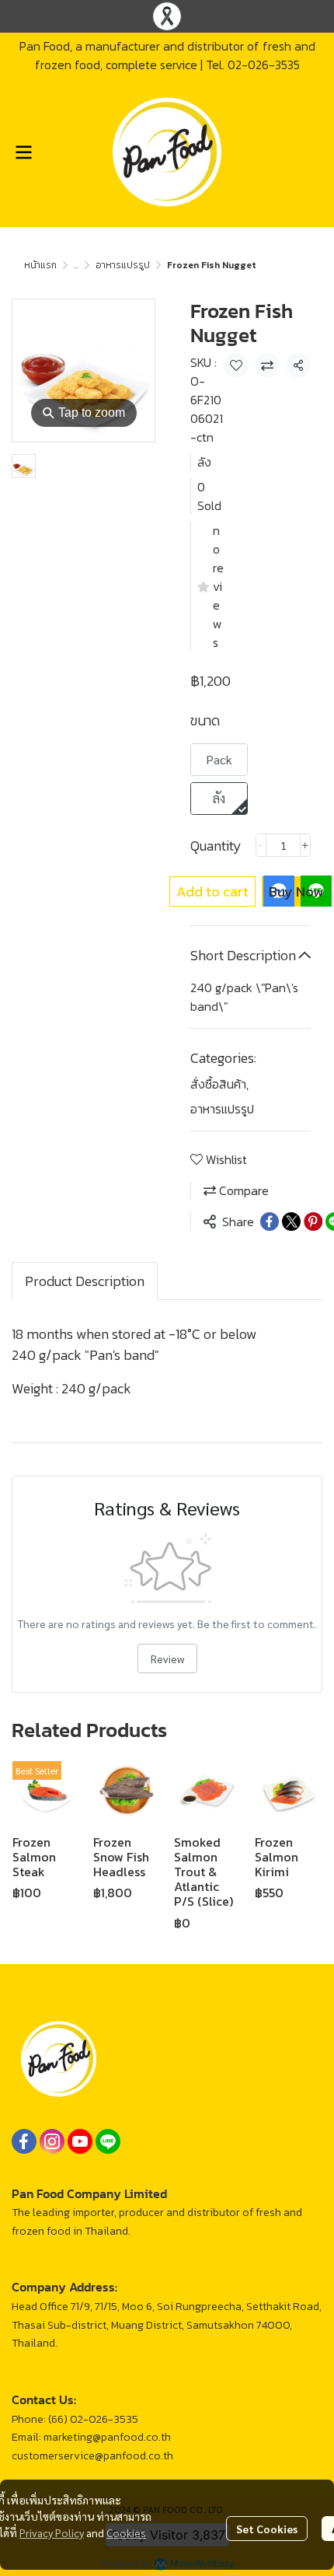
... (76, 265)
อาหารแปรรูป (123, 265)
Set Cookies (267, 2529)
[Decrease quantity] (261, 845)
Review (167, 1658)
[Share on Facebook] (270, 1222)
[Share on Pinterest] (313, 1222)
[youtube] (80, 2141)
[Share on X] (291, 1222)
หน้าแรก (40, 265)
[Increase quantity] (305, 845)
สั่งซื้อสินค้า (219, 1084)
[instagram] (52, 2141)
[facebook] (24, 2141)
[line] (108, 2141)
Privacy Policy (52, 2532)
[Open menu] (23, 152)
